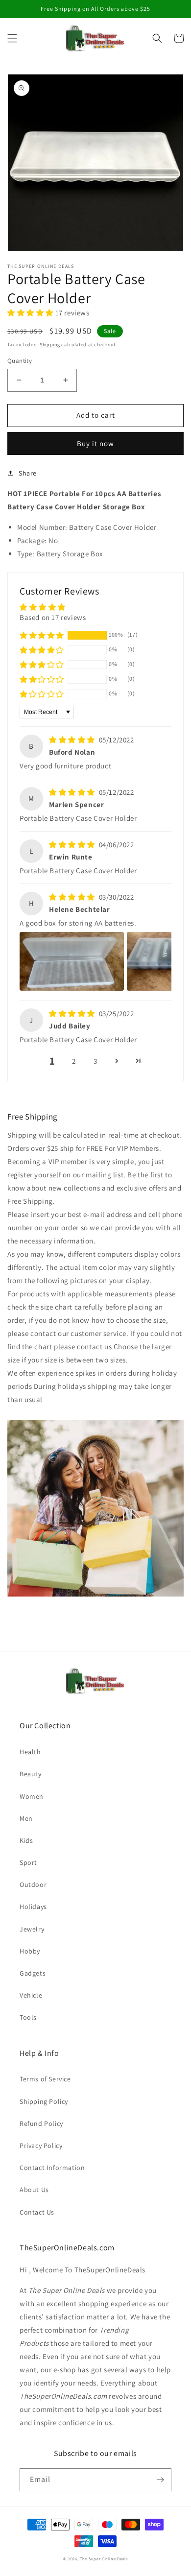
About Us (34, 2190)
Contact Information (52, 2168)
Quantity (20, 361)
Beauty (31, 1774)
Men (26, 1818)
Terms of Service (45, 2079)
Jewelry (32, 1929)
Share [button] (28, 473)
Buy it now (95, 443)
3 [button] (95, 1061)
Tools (28, 2017)
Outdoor (33, 1884)
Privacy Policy (41, 2146)
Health (30, 1752)
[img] (73, 740)
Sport (28, 1862)
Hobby (30, 1951)
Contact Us (37, 2212)
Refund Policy (41, 2123)
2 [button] (74, 1061)
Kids (26, 1840)
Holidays (33, 1907)
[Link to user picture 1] (72, 961)
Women (32, 1796)
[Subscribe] (160, 2480)
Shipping (50, 345)
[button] (12, 38)
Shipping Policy (44, 2101)
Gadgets (33, 1973)
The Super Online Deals (104, 2559)
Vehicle (31, 1995)
